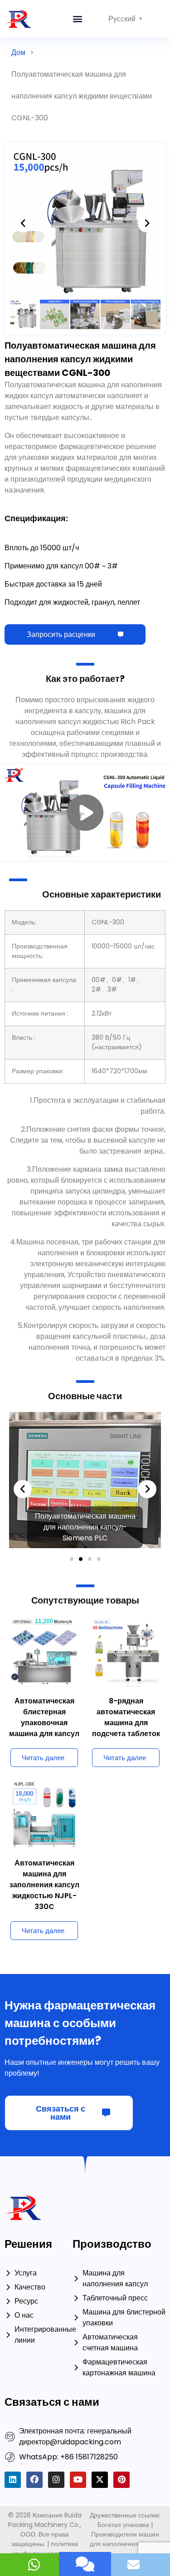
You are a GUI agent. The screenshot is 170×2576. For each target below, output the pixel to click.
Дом (18, 52)
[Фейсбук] (34, 2339)
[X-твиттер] (100, 2339)
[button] (78, 19)
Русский (122, 19)
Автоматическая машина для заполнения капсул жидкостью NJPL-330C (44, 1744)
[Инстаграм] (56, 2339)
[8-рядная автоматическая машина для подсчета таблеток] (126, 1510)
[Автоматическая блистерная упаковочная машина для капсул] (44, 1510)
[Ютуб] (78, 2339)
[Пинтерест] (121, 2339)
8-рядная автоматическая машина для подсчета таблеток (126, 1577)
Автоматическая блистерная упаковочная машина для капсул (44, 1577)
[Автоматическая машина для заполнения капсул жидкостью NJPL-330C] (44, 1672)
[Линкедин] (13, 2339)
